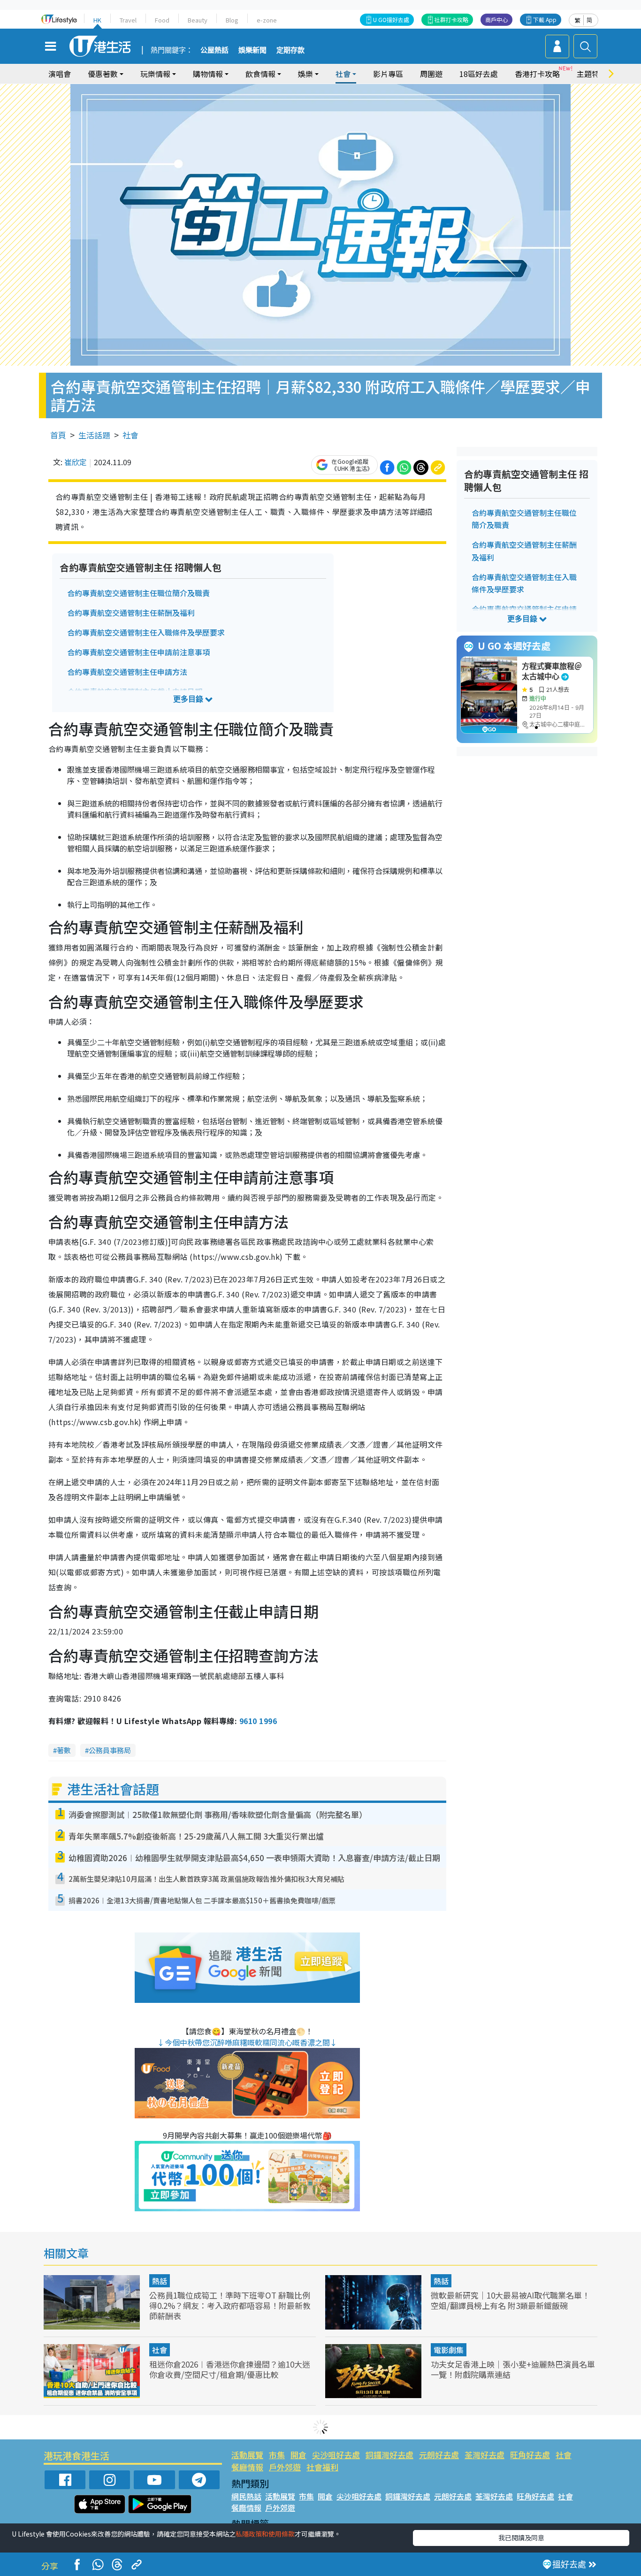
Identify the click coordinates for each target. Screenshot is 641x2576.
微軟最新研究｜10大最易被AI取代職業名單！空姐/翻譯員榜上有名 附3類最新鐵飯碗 (510, 2300)
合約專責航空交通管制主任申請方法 (127, 672)
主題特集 (592, 74)
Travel (128, 20)
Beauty (198, 20)
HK (97, 20)
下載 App (545, 19)
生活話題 (94, 435)
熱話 (160, 2281)
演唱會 (60, 74)
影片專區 (388, 74)
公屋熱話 (214, 50)
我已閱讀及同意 (521, 2538)
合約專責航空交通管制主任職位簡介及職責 (138, 593)
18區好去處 (479, 74)
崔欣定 (76, 462)
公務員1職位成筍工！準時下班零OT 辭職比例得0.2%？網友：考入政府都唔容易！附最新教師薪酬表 (230, 2305)
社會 (130, 435)
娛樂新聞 (252, 50)
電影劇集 (449, 2350)
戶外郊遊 (285, 2467)
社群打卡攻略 (451, 19)
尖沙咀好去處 (336, 2455)
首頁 (58, 435)
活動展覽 (247, 2455)
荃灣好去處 (485, 2455)
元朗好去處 (439, 2455)
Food (162, 20)
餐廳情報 (247, 2467)
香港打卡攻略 (537, 74)
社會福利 (322, 2467)
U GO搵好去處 (391, 19)
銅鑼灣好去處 (389, 2455)
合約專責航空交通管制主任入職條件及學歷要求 (146, 632)
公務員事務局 (110, 1750)
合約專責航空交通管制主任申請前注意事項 (138, 652)
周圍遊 (431, 74)
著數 (64, 1750)
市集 (277, 2455)
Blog (232, 20)
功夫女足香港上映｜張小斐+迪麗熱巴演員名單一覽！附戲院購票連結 (513, 2369)
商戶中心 (496, 19)
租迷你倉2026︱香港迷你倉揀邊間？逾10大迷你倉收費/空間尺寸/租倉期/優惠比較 (230, 2369)
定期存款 (290, 50)
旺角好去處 (530, 2455)
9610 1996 (258, 1721)
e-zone (267, 20)
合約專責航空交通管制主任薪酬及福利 (131, 613)
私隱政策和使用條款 (265, 2534)
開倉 (298, 2455)
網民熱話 (246, 2496)
